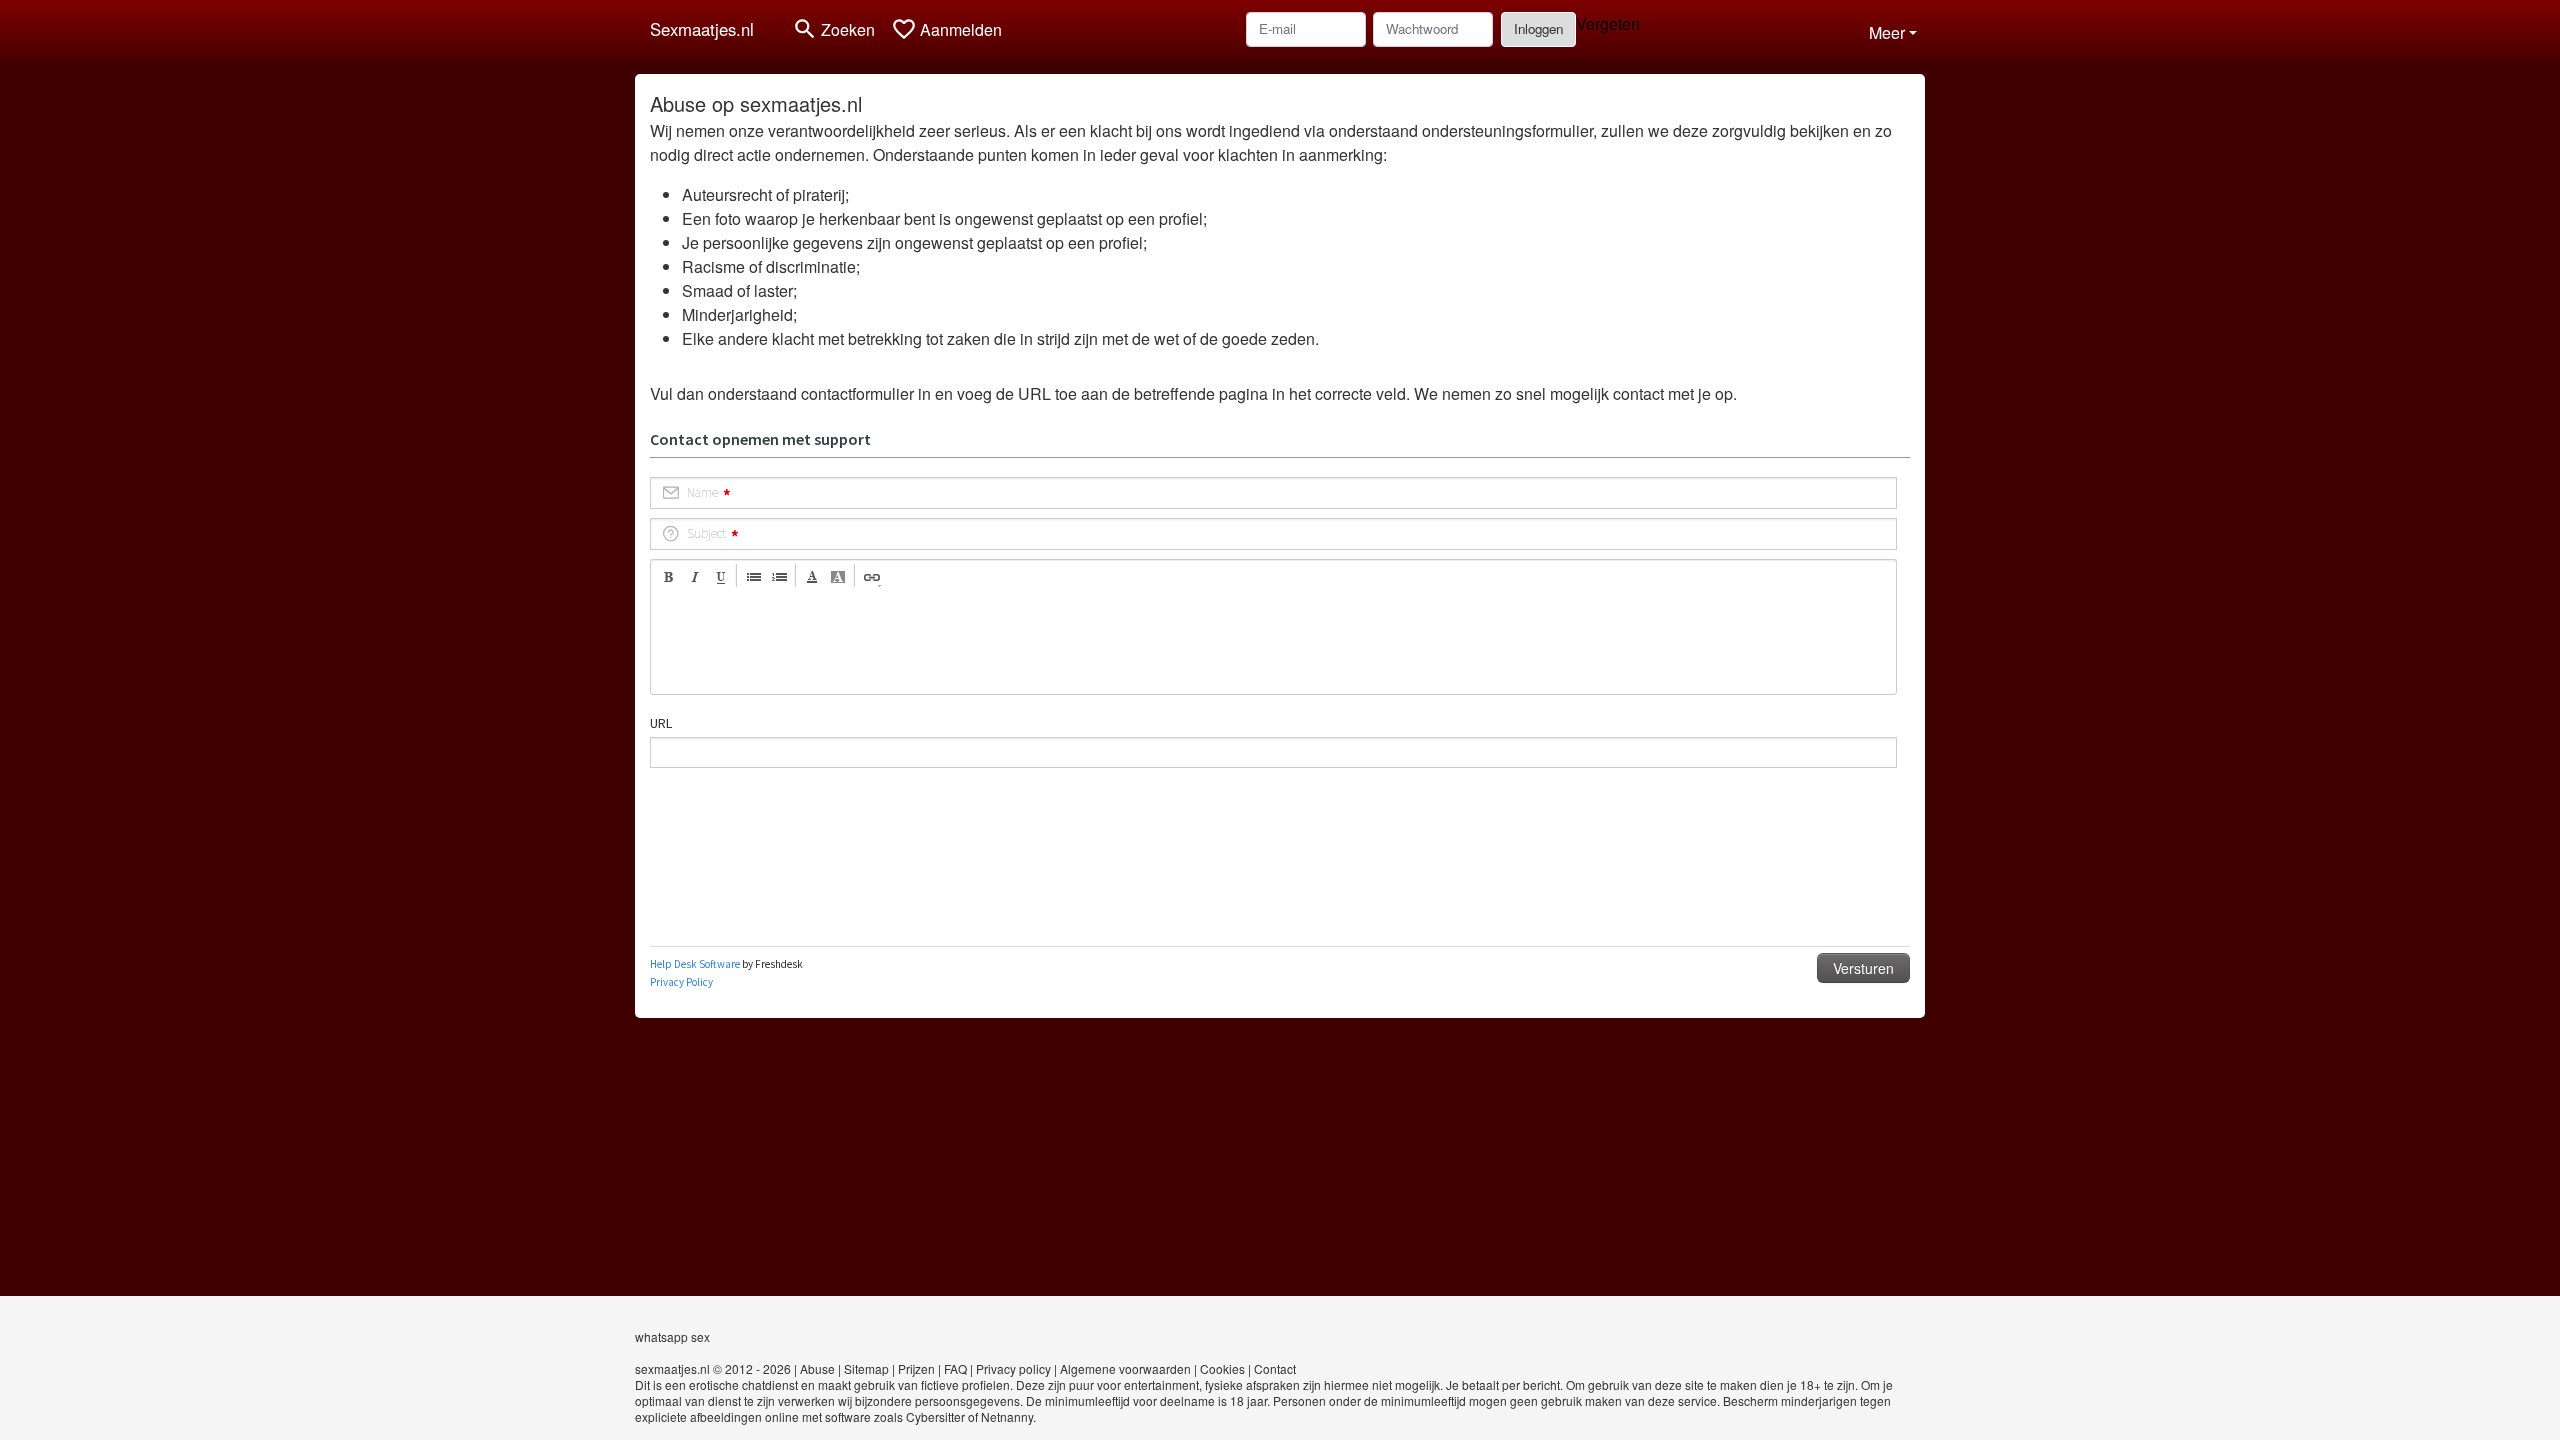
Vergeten (1608, 23)
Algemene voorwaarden (1125, 1368)
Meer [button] (1887, 32)
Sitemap (866, 1368)
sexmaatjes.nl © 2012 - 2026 (713, 1368)
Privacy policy (1013, 1368)
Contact (1275, 1368)
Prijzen (916, 1368)
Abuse (817, 1368)
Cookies (1222, 1368)
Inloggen (1538, 28)
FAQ (955, 1368)
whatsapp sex (672, 1336)
